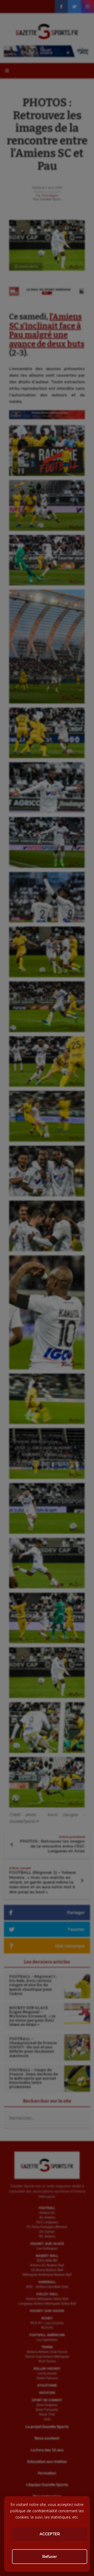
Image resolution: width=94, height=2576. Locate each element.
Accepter (50, 2534)
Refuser (50, 2557)
